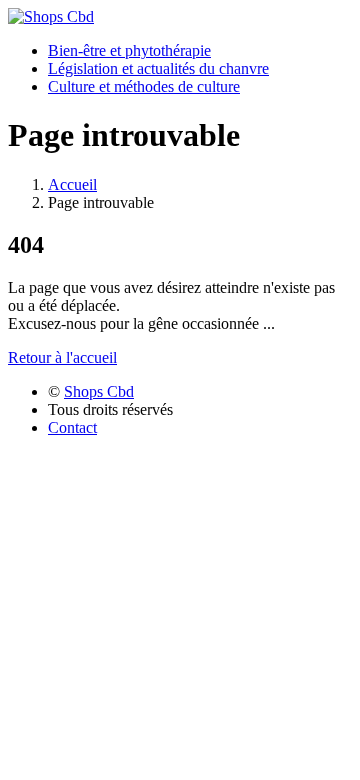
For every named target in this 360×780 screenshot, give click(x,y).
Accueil (72, 184)
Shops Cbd (99, 391)
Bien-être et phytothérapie (129, 50)
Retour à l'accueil (62, 357)
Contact (72, 427)
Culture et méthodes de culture (144, 86)
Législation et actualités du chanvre (158, 68)
